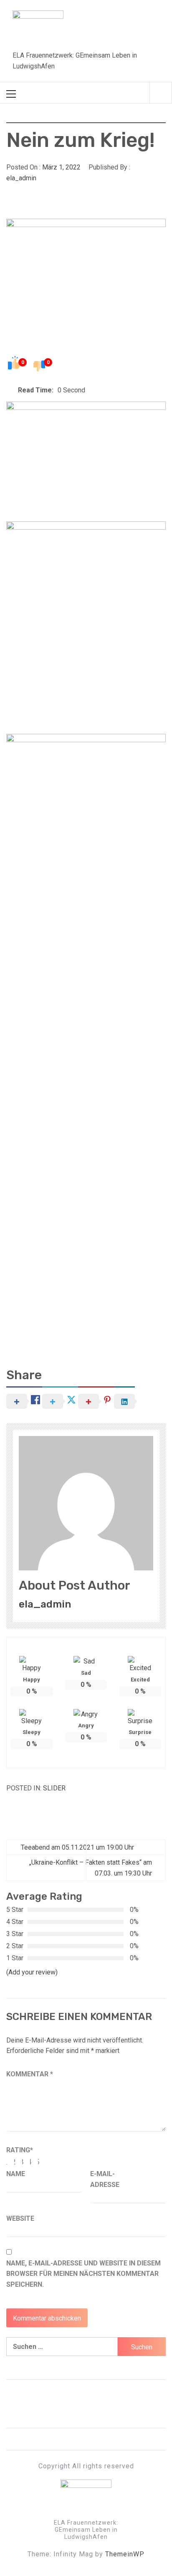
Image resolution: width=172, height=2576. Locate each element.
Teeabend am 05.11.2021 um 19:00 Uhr (77, 1847)
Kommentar (30, 2074)
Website (20, 2218)
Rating (20, 2150)
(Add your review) (32, 1972)
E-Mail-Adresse (105, 2179)
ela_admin (21, 178)
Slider (54, 1788)
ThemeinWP (125, 2554)
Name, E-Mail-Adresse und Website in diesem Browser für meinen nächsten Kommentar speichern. (83, 2274)
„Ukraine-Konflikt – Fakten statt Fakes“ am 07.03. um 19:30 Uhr (91, 1868)
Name (16, 2174)
